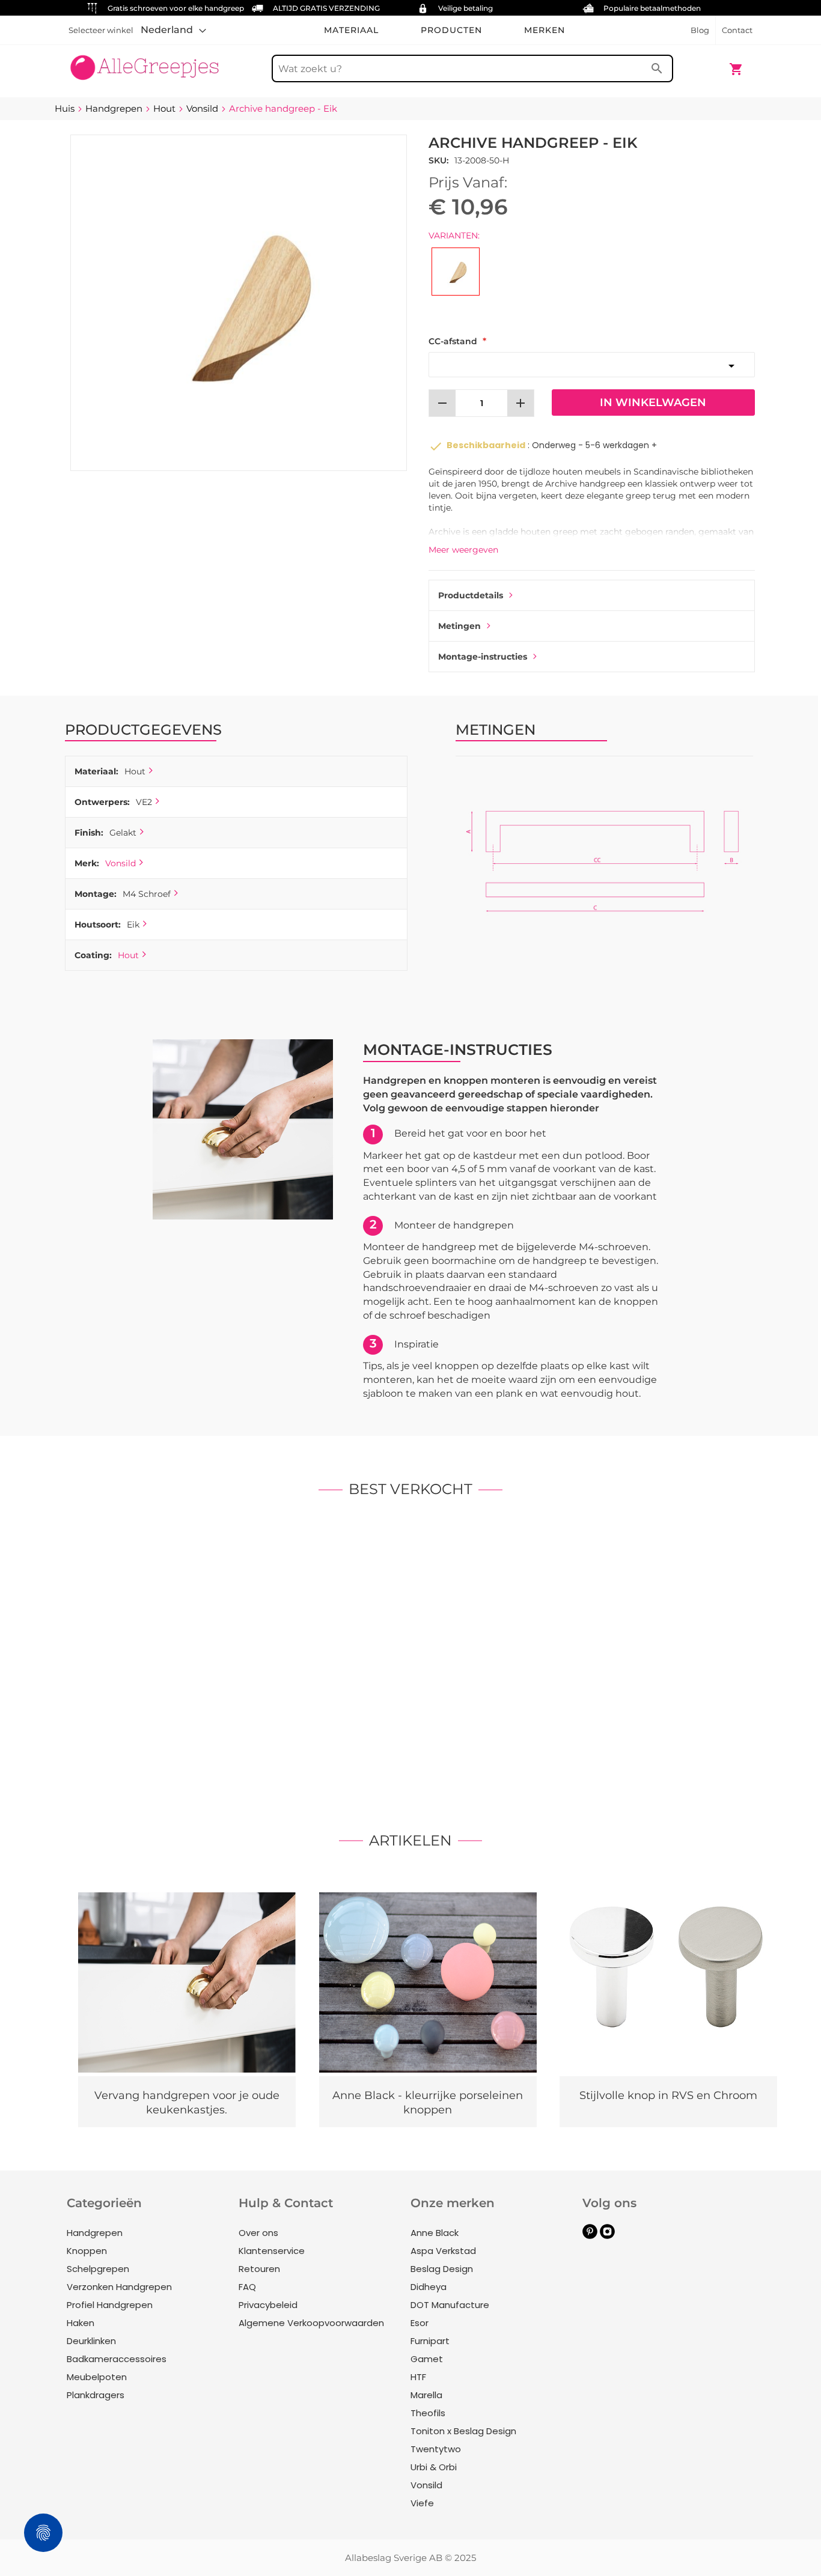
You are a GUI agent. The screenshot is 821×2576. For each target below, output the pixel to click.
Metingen (459, 626)
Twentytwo (436, 2449)
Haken (81, 2323)
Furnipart (430, 2341)
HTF (418, 2377)
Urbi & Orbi (434, 2467)
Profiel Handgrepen (110, 2305)
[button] (173, 30)
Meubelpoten (97, 2377)
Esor (420, 2323)
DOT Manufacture (450, 2305)
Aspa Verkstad (443, 2251)
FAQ (247, 2287)
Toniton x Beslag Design (463, 2431)
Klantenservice (272, 2251)
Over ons (258, 2233)
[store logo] (145, 63)
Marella (426, 2395)
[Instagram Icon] (607, 2236)
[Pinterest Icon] (590, 2236)
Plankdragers (96, 2395)
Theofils (428, 2413)
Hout (128, 955)
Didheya (429, 2287)
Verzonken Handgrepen (119, 2287)
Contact (737, 30)
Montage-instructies (483, 657)
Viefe (422, 2503)
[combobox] (472, 68)
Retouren (259, 2269)
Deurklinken (91, 2341)
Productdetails (471, 595)
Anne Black (435, 2233)
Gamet (427, 2359)
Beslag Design (442, 2269)
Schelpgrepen (98, 2269)
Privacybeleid (268, 2305)
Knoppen (87, 2251)
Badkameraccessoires (117, 2359)
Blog (700, 30)
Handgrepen (95, 2233)
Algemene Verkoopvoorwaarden (311, 2323)
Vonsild (121, 863)
